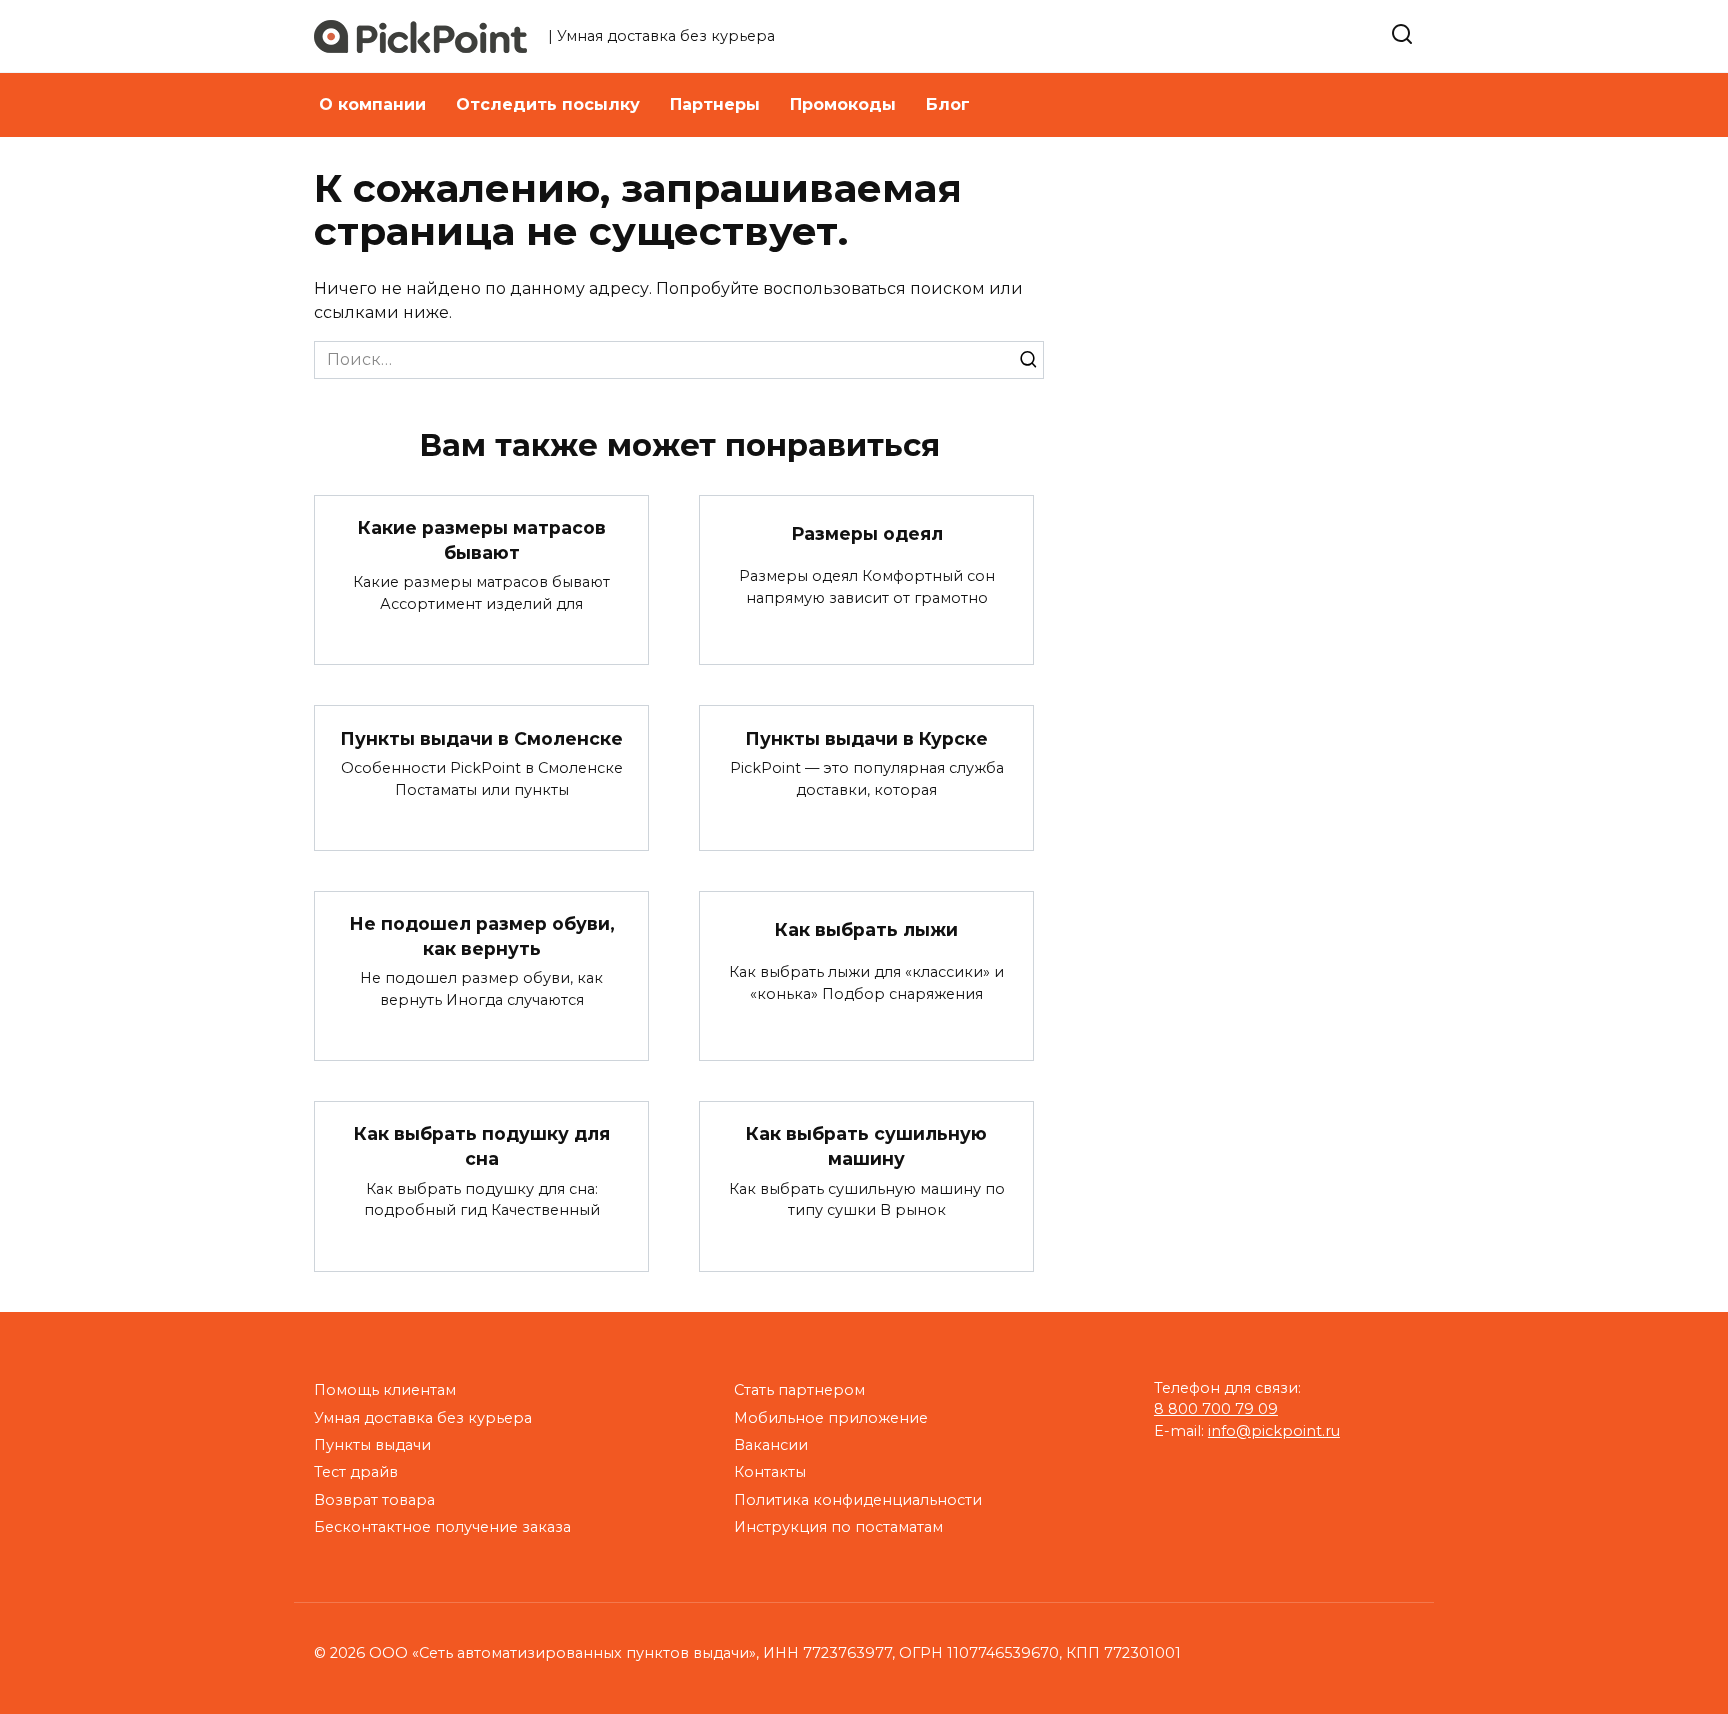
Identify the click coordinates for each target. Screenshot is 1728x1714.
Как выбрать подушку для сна (482, 1146)
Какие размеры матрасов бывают (482, 540)
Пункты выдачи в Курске (866, 737)
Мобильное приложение (831, 1418)
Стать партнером (799, 1390)
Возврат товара (374, 1500)
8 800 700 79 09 (1216, 1409)
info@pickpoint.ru (1274, 1431)
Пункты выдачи (372, 1445)
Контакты (770, 1472)
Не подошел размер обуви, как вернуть (482, 936)
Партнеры (715, 104)
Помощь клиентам (385, 1390)
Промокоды (843, 104)
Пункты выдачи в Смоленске (481, 737)
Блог (948, 104)
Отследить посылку (548, 104)
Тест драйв (356, 1472)
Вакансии (771, 1445)
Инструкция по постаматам (838, 1527)
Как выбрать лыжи (866, 929)
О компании (372, 104)
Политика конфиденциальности (858, 1500)
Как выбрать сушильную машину (866, 1146)
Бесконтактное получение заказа (442, 1527)
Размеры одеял (867, 533)
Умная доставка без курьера (423, 1418)
